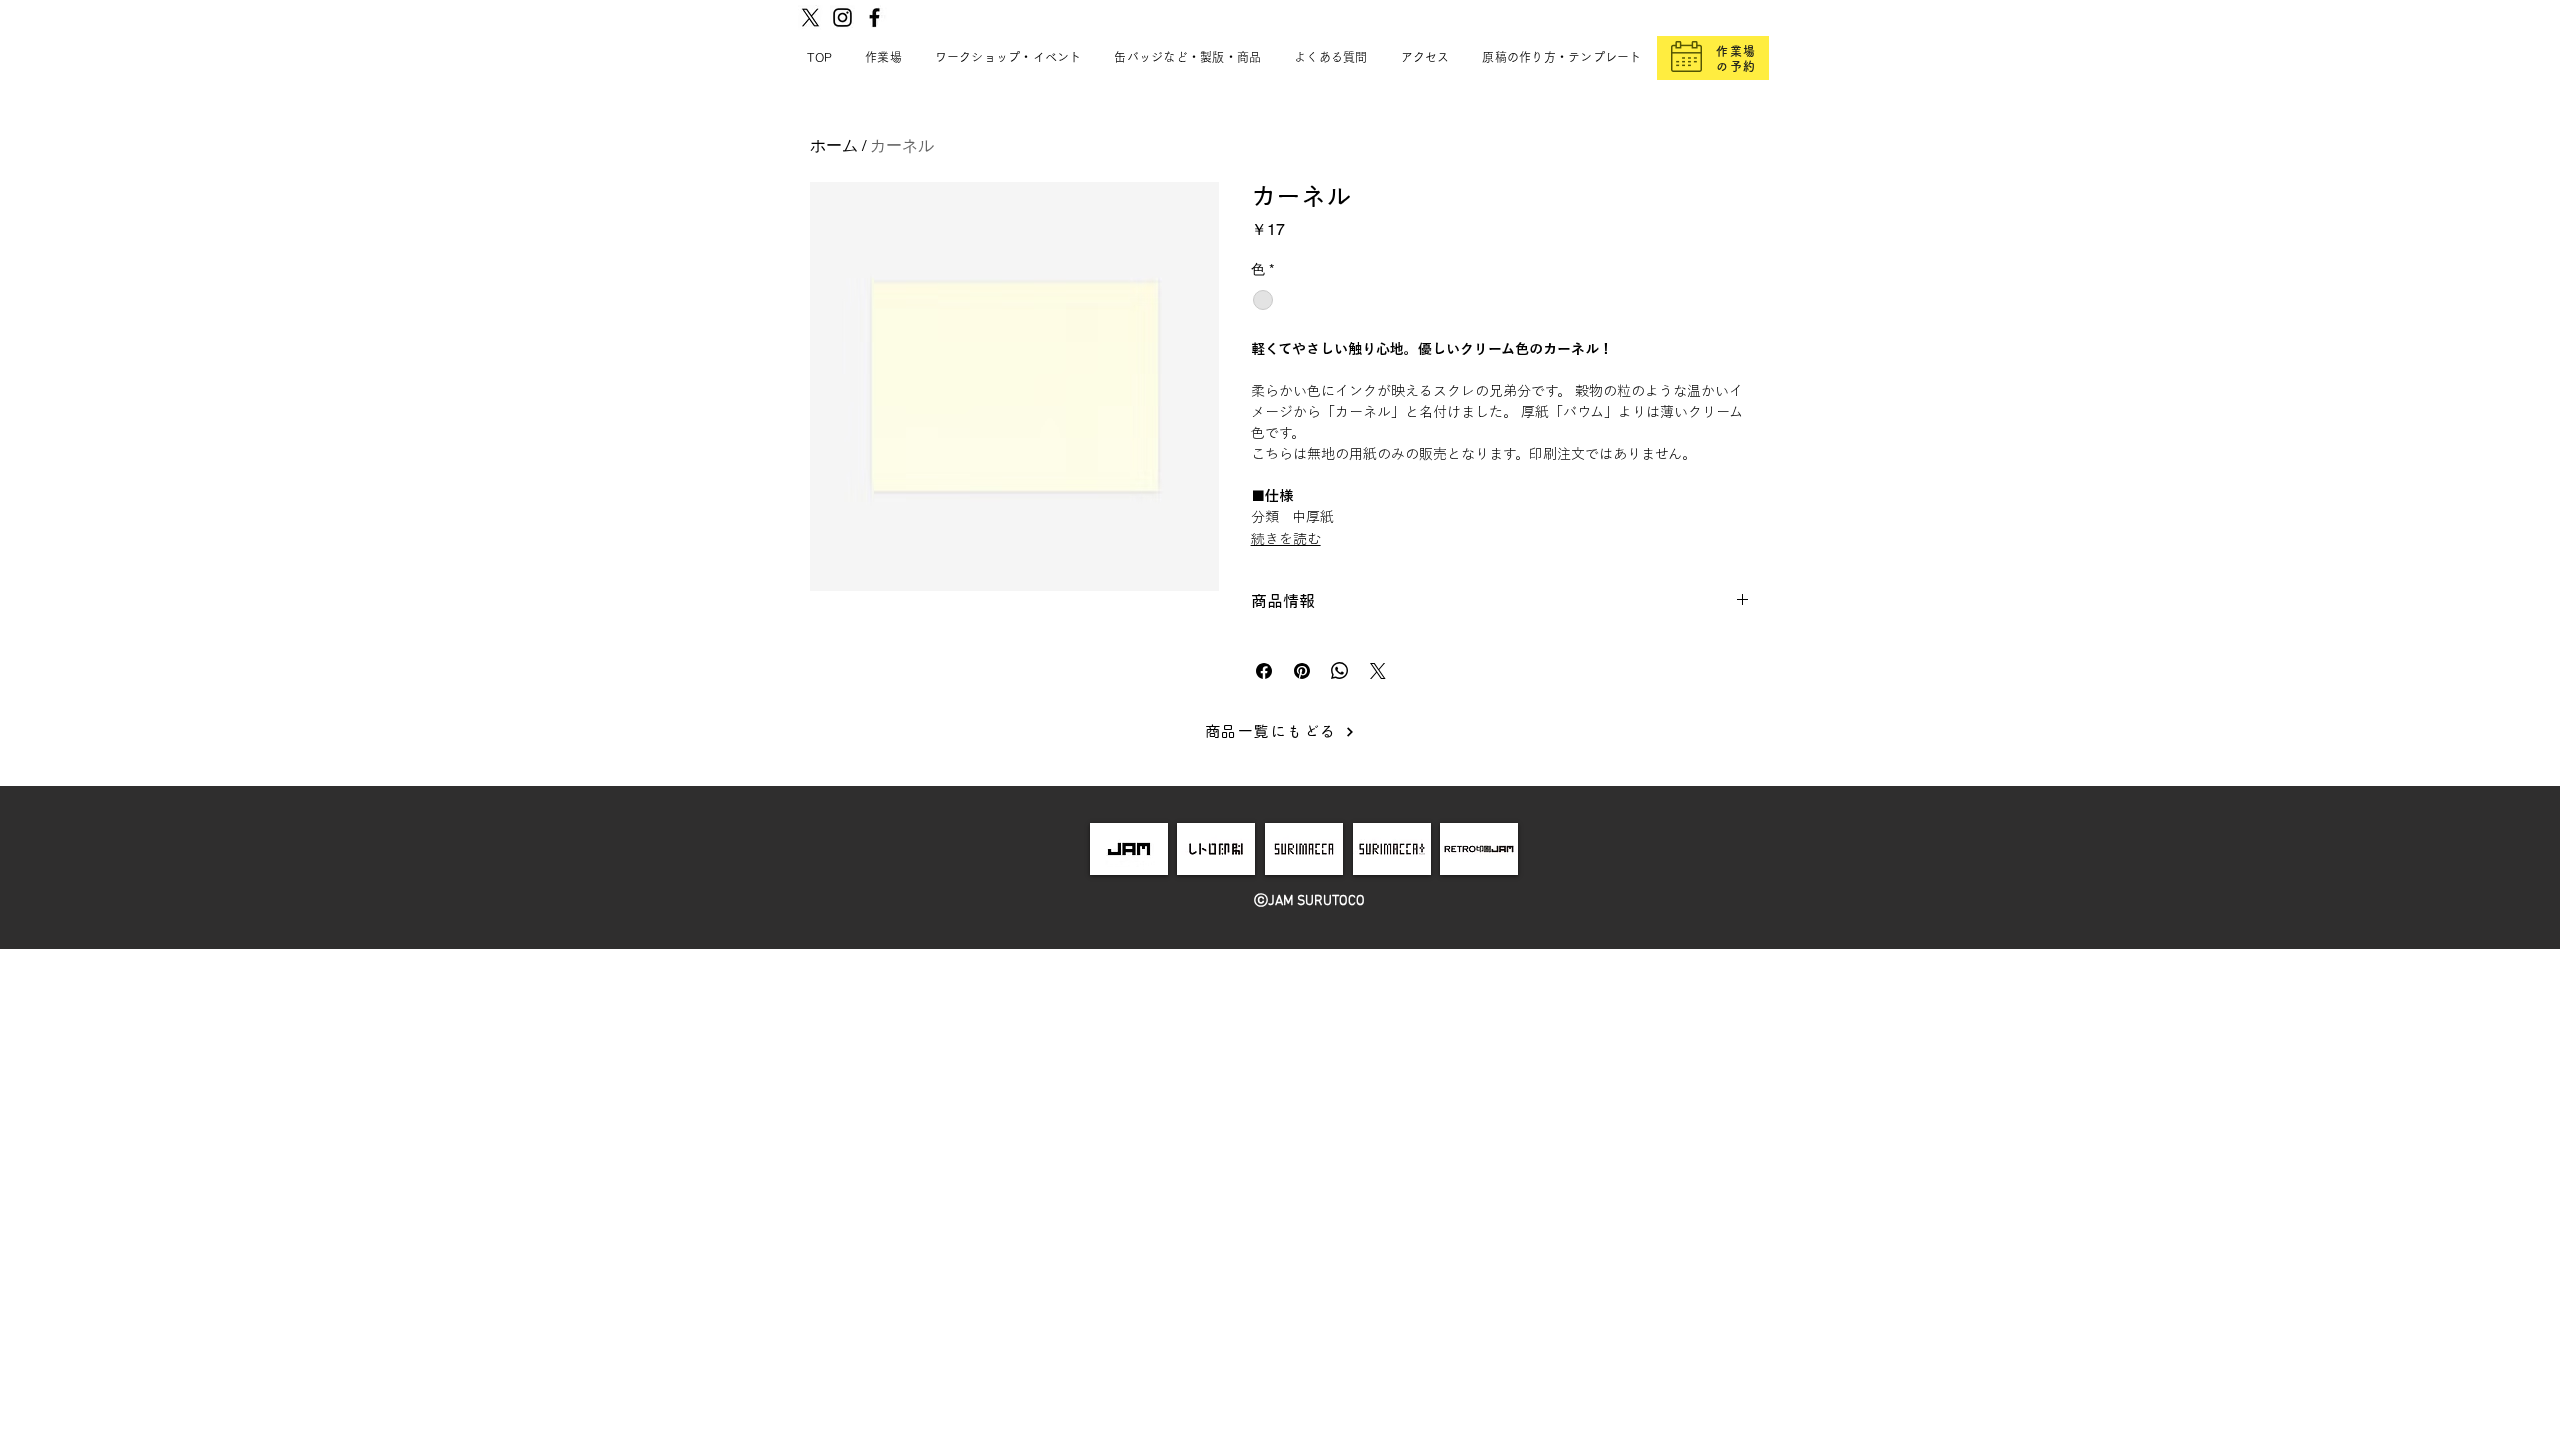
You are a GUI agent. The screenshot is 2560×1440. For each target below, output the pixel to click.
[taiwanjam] (1479, 849)
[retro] (1217, 849)
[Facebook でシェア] (1264, 671)
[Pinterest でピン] (1302, 671)
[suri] (1304, 849)
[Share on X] (1378, 671)
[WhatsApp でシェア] (1340, 671)
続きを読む (1286, 539)
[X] (810, 17)
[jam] (1129, 849)
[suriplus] (1392, 849)
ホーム (834, 145)
